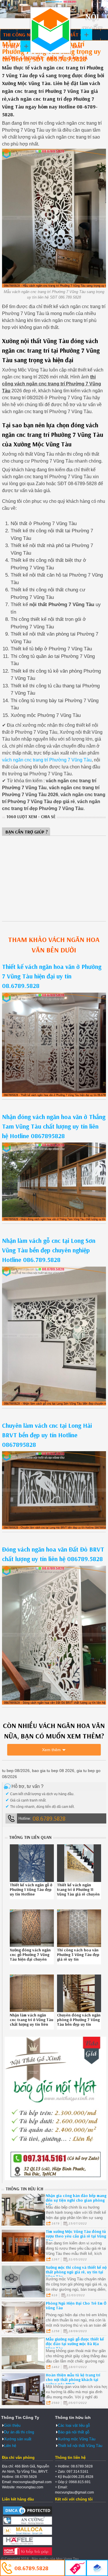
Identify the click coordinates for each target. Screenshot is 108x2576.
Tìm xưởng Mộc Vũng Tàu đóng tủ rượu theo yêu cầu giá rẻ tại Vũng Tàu (76, 2236)
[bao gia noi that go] (55, 2179)
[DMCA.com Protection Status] (27, 2514)
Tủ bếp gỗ (15, 46)
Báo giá (78, 58)
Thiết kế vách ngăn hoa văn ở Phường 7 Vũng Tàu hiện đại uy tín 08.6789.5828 (52, 976)
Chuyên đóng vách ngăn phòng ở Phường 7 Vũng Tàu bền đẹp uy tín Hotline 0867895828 (79, 2022)
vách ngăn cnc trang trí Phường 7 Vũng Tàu (47, 760)
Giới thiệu (12, 2425)
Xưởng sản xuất (23, 58)
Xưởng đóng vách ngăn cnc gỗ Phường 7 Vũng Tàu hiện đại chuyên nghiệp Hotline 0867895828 (30, 1959)
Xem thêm (51, 1750)
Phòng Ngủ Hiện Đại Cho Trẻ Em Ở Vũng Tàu (76, 2305)
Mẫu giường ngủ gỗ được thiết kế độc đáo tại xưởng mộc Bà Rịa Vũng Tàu (75, 2344)
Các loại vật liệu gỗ (74, 2425)
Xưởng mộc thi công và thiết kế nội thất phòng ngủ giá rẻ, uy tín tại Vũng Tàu (77, 2272)
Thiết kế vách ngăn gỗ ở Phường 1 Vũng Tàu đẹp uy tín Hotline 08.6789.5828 (31, 1892)
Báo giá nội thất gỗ (74, 2432)
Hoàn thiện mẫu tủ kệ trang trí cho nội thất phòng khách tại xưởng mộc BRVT (73, 2380)
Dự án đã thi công (19, 2432)
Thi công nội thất (26, 35)
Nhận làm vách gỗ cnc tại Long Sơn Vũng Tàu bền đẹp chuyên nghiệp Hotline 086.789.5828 (49, 1250)
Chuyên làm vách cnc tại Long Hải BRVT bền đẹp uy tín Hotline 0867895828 (47, 1435)
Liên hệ (56, 58)
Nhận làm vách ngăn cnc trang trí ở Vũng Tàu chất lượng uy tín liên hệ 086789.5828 (32, 2022)
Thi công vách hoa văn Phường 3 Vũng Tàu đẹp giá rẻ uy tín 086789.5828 (78, 1957)
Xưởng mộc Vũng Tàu (77, 2439)
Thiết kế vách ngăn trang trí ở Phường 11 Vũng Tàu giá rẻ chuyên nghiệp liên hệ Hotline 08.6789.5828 (78, 1894)
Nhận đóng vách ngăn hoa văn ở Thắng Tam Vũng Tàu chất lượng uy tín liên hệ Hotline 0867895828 (54, 1126)
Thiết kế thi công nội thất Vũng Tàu (50, 30)
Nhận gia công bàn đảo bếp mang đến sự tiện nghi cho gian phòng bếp (76, 2200)
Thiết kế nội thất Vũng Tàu (80, 2446)
